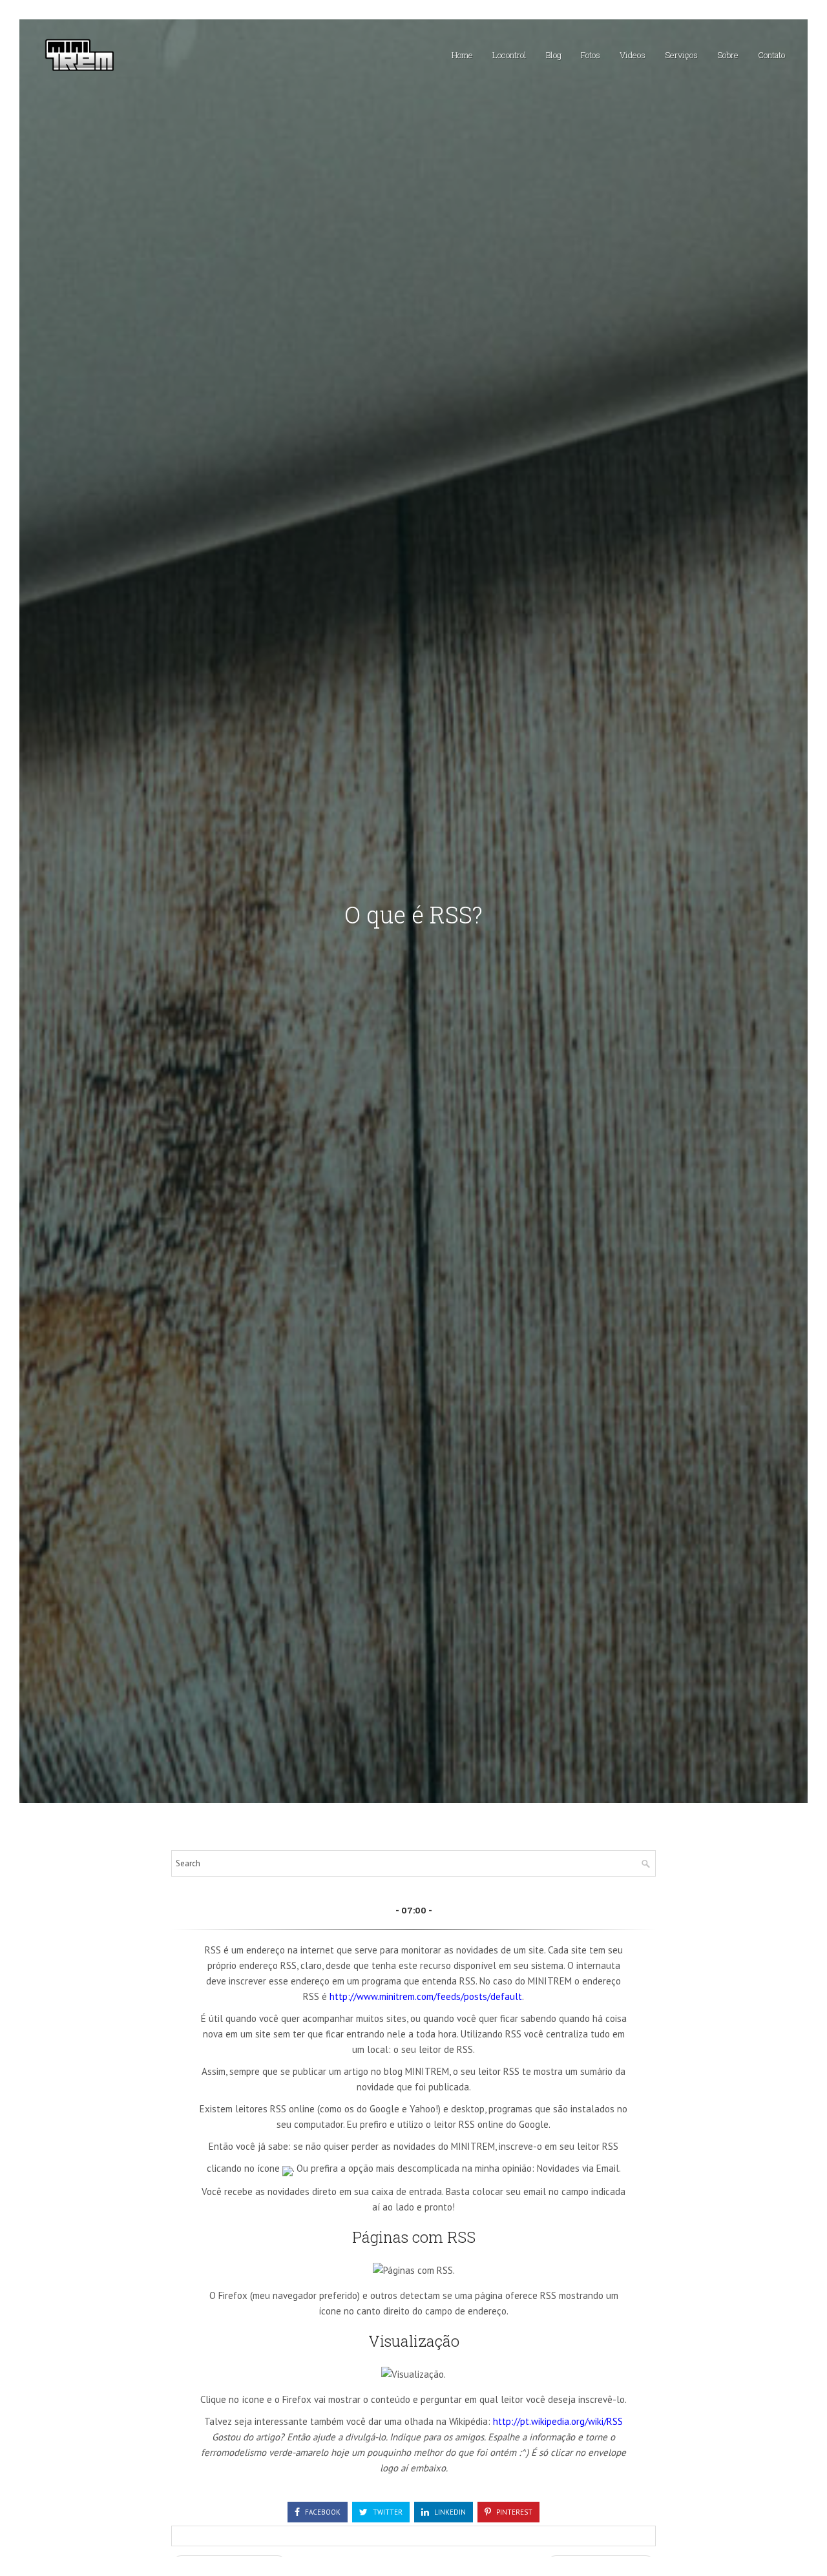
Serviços (681, 55)
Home (462, 55)
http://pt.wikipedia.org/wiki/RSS (558, 2421)
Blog (554, 55)
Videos (633, 55)
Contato (771, 55)
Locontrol (509, 55)
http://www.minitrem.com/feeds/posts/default (426, 1996)
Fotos (591, 55)
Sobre (728, 55)
